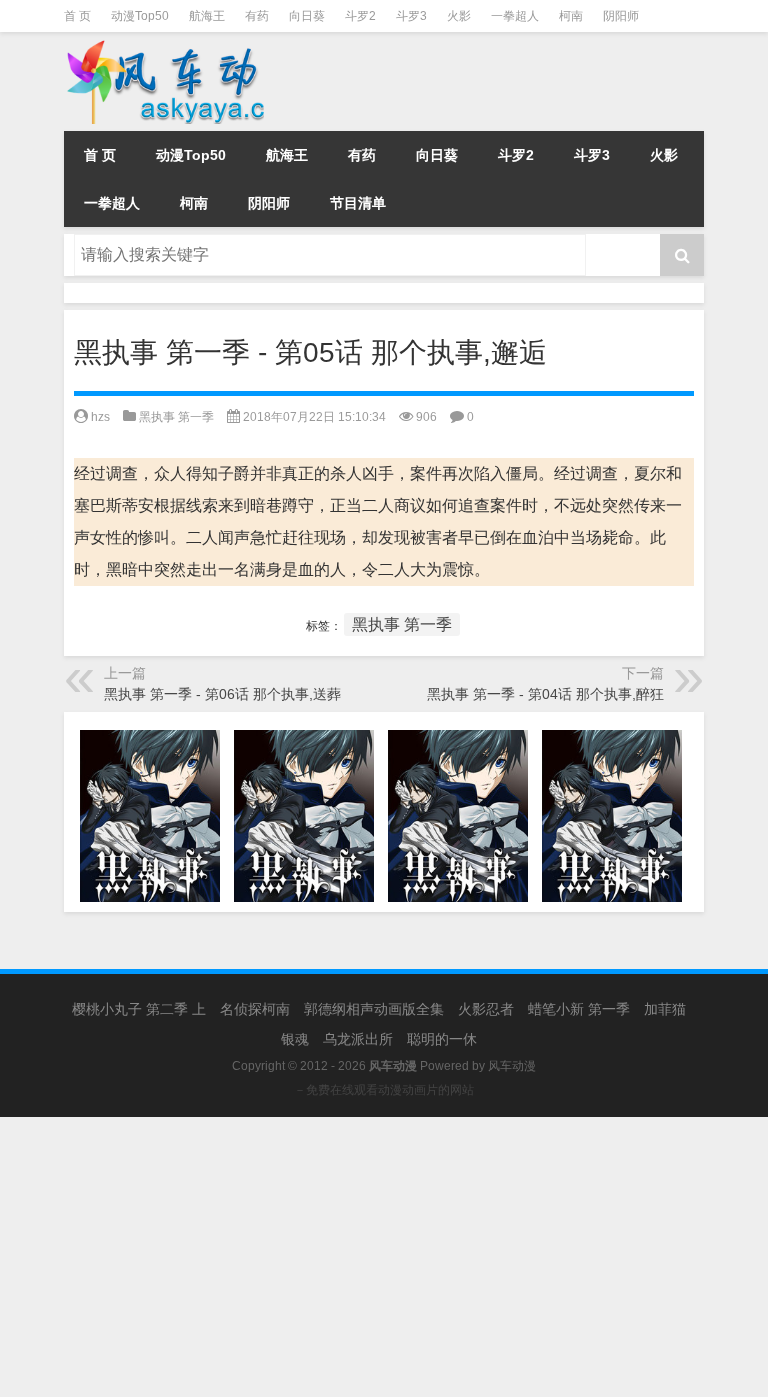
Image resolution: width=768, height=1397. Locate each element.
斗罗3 (411, 16)
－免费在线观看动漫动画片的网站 (384, 1090)
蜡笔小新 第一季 (579, 1009)
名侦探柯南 (255, 1009)
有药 (257, 16)
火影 (459, 16)
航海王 (207, 16)
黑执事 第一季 (176, 417)
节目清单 (358, 203)
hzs (100, 417)
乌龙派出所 (358, 1039)
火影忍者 (486, 1009)
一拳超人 (515, 16)
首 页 (77, 16)
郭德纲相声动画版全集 (374, 1009)
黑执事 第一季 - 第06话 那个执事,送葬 (222, 694)
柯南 (571, 16)
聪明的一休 (442, 1039)
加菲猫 (665, 1009)
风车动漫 (512, 1066)
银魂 (295, 1039)
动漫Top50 (140, 16)
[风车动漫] (189, 46)
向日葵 (307, 16)
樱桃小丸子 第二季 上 (139, 1009)
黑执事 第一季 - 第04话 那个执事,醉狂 (545, 694)
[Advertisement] (384, 1257)
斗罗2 (360, 16)
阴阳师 (621, 16)
